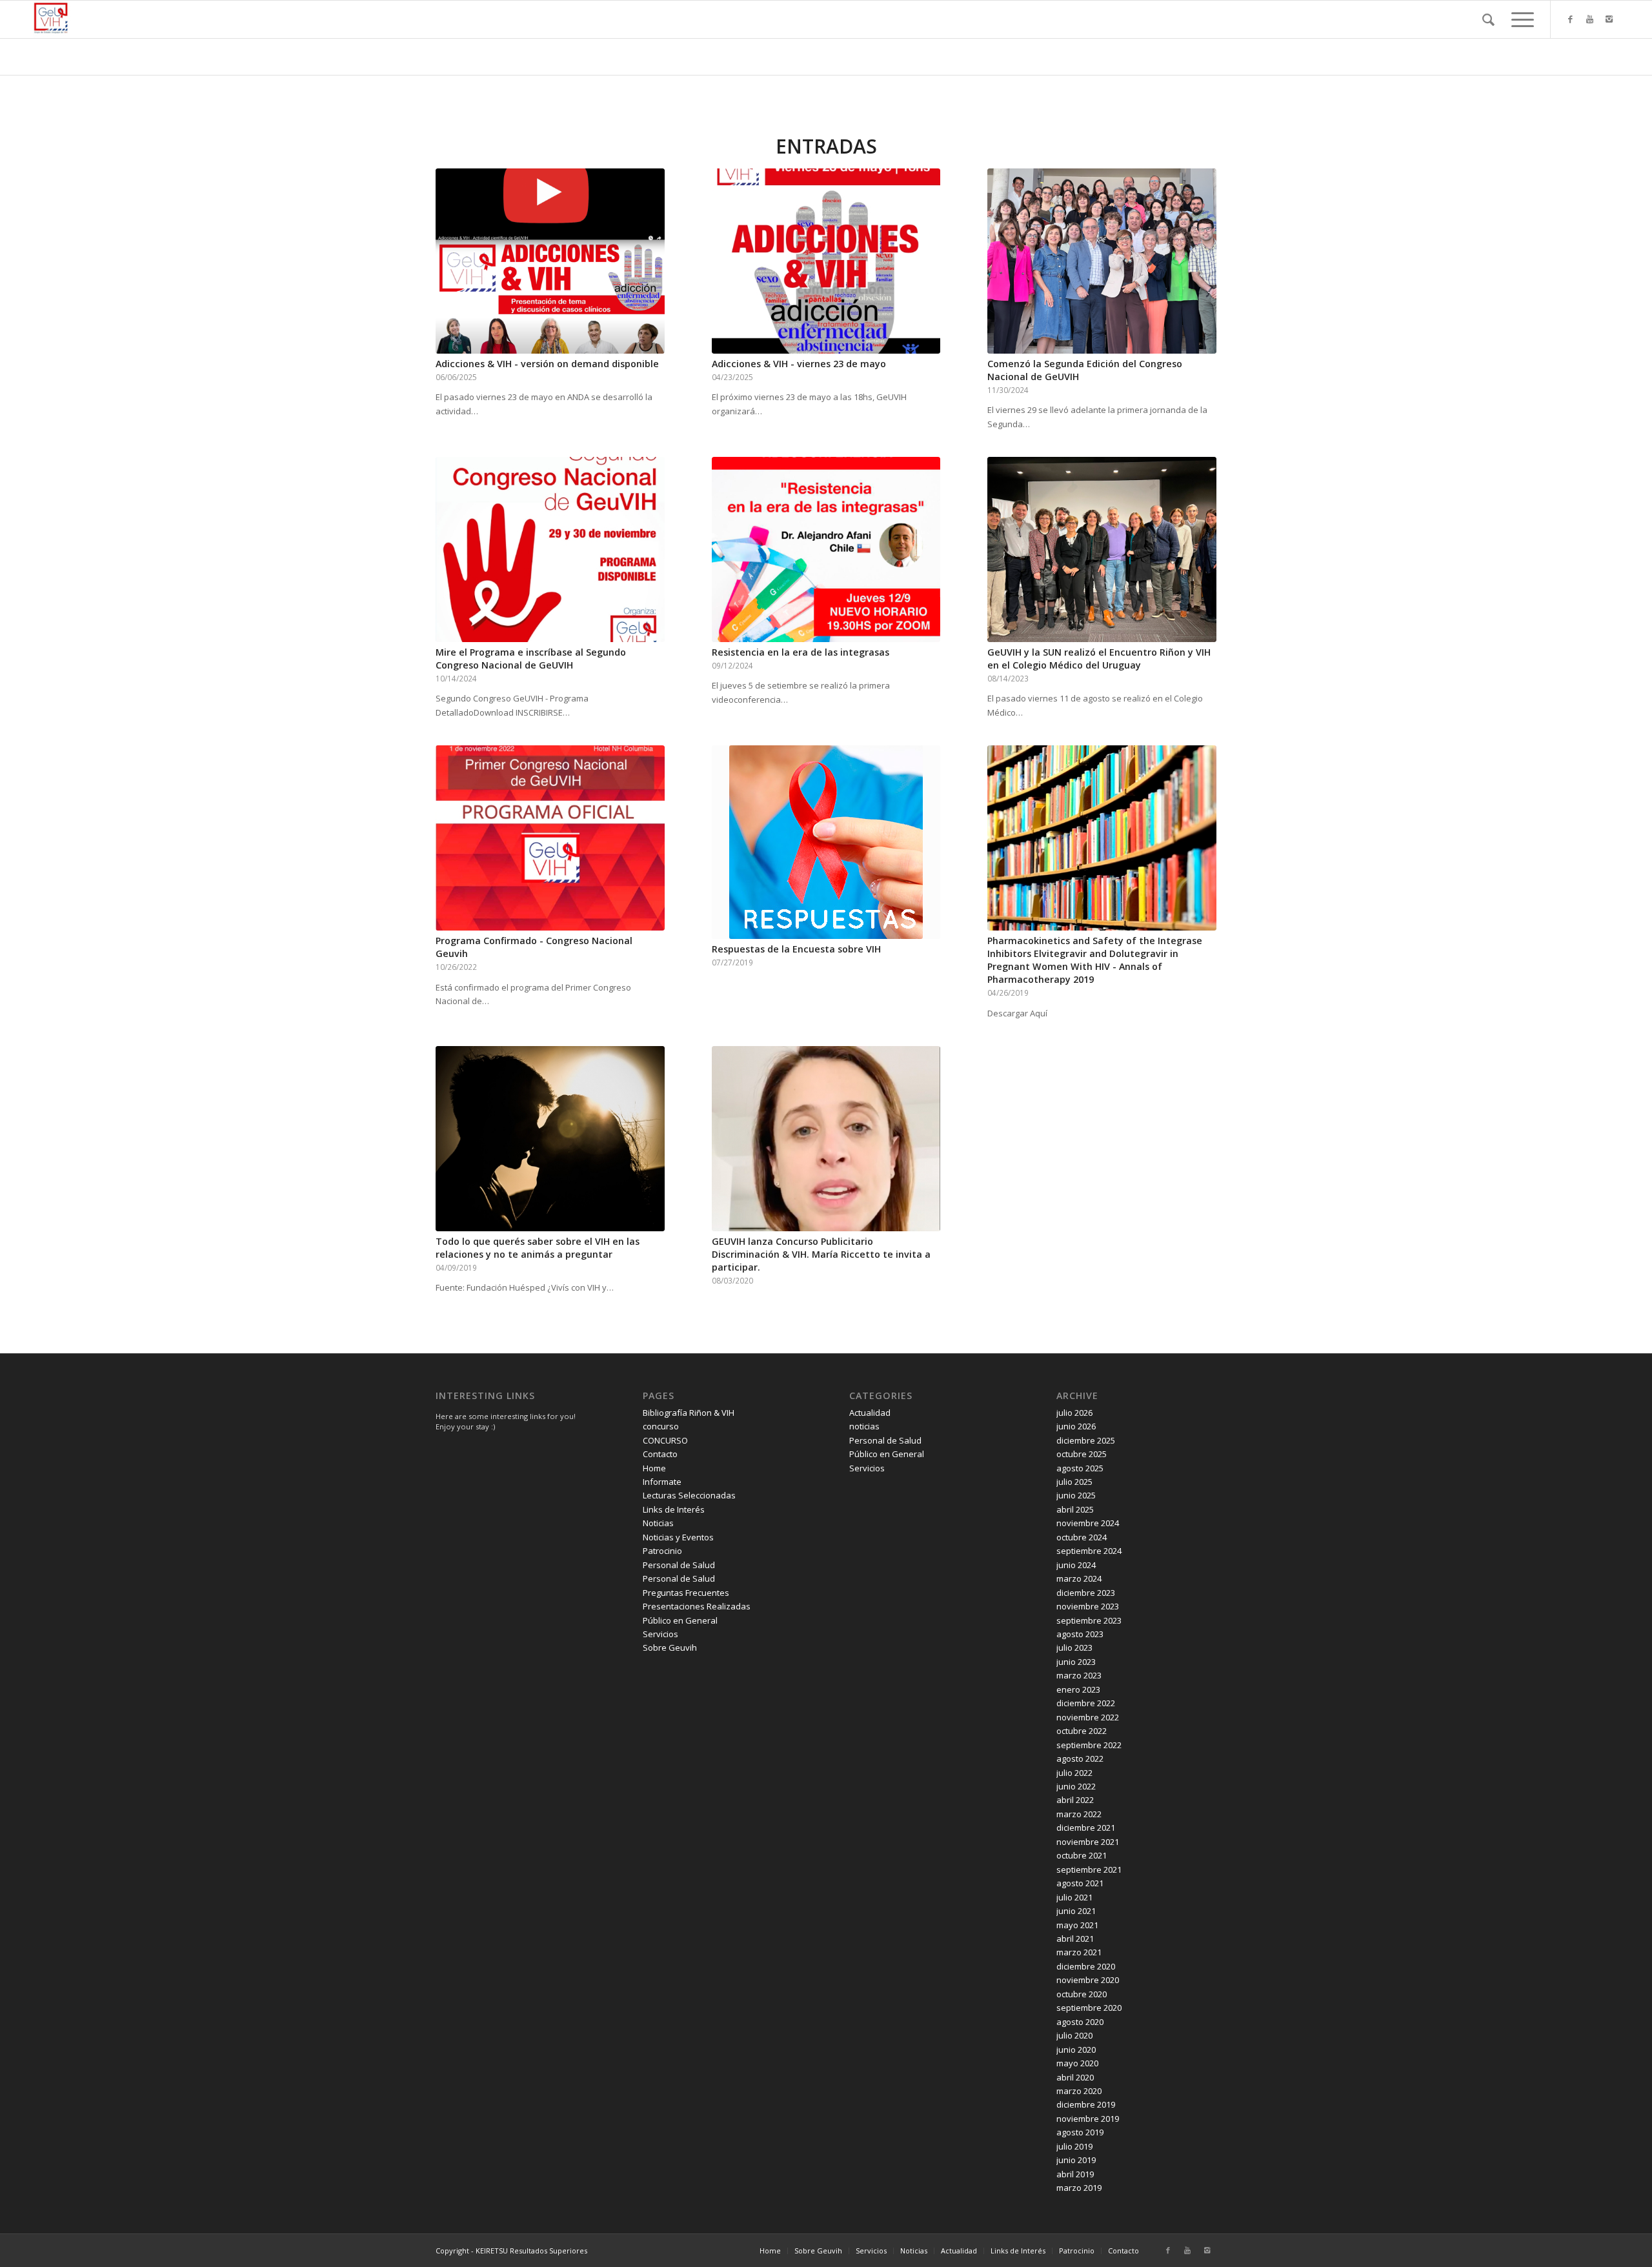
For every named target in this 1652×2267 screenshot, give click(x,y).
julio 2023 (1074, 1647)
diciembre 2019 (1086, 2104)
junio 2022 (1076, 1786)
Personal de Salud (679, 1565)
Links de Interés (674, 1509)
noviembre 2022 (1088, 1717)
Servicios (660, 1634)
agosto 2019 (1080, 2132)
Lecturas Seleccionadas (689, 1495)
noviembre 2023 (1088, 1606)
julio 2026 (1074, 1413)
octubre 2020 (1082, 1994)
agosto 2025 (1080, 1468)
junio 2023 (1076, 1662)
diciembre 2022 (1086, 1703)
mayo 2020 (1077, 2063)
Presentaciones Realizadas (697, 1606)
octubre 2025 (1082, 1454)
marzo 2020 (1079, 2091)
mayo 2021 (1077, 1925)
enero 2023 (1078, 1689)
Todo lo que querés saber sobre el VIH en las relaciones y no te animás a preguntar (538, 1248)
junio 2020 (1076, 2050)
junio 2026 (1076, 1426)
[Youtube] (1590, 19)
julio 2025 (1074, 1482)
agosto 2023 (1080, 1634)
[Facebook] (1571, 19)
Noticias (658, 1523)
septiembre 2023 (1089, 1620)
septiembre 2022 (1089, 1745)
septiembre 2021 (1089, 1869)
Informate (662, 1482)
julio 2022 (1074, 1773)
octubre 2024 (1082, 1537)
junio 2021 (1076, 1911)
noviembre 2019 (1088, 2119)
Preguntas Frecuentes (686, 1593)
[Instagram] (1609, 19)
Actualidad (870, 1413)
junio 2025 (1076, 1495)
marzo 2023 (1079, 1675)
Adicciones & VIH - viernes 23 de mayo (799, 364)
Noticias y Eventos (678, 1537)
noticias (864, 1426)
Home (654, 1468)
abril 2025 (1075, 1509)
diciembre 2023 (1086, 1593)
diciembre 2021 (1086, 1828)
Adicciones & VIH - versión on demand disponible (547, 364)
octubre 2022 (1082, 1731)
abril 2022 (1075, 1800)
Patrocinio (662, 1551)
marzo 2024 (1079, 1578)
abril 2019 (1075, 2174)
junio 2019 (1076, 2160)
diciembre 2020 (1086, 1966)
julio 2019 (1074, 2146)
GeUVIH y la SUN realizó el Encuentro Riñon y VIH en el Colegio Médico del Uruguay (1099, 659)
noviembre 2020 (1088, 1980)
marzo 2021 (1079, 1952)
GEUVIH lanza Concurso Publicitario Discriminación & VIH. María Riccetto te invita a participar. (821, 1254)
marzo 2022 (1079, 1814)
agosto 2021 (1080, 1883)
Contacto (660, 1454)
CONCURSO (665, 1440)
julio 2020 (1074, 2035)
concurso (661, 1426)
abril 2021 (1075, 1939)
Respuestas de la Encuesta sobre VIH (796, 949)
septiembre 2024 (1089, 1551)
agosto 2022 (1080, 1758)
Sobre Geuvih (670, 1647)
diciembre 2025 (1086, 1440)
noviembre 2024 (1088, 1523)
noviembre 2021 (1088, 1842)
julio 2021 (1074, 1897)
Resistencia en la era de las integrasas (801, 652)
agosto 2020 (1080, 2022)
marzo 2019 (1079, 2188)
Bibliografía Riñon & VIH (689, 1413)
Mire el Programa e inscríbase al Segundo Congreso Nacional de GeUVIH (531, 659)
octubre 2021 (1082, 1855)
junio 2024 (1076, 1565)
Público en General (680, 1620)
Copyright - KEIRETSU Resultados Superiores (511, 2251)
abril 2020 (1075, 2077)
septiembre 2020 (1089, 2008)
